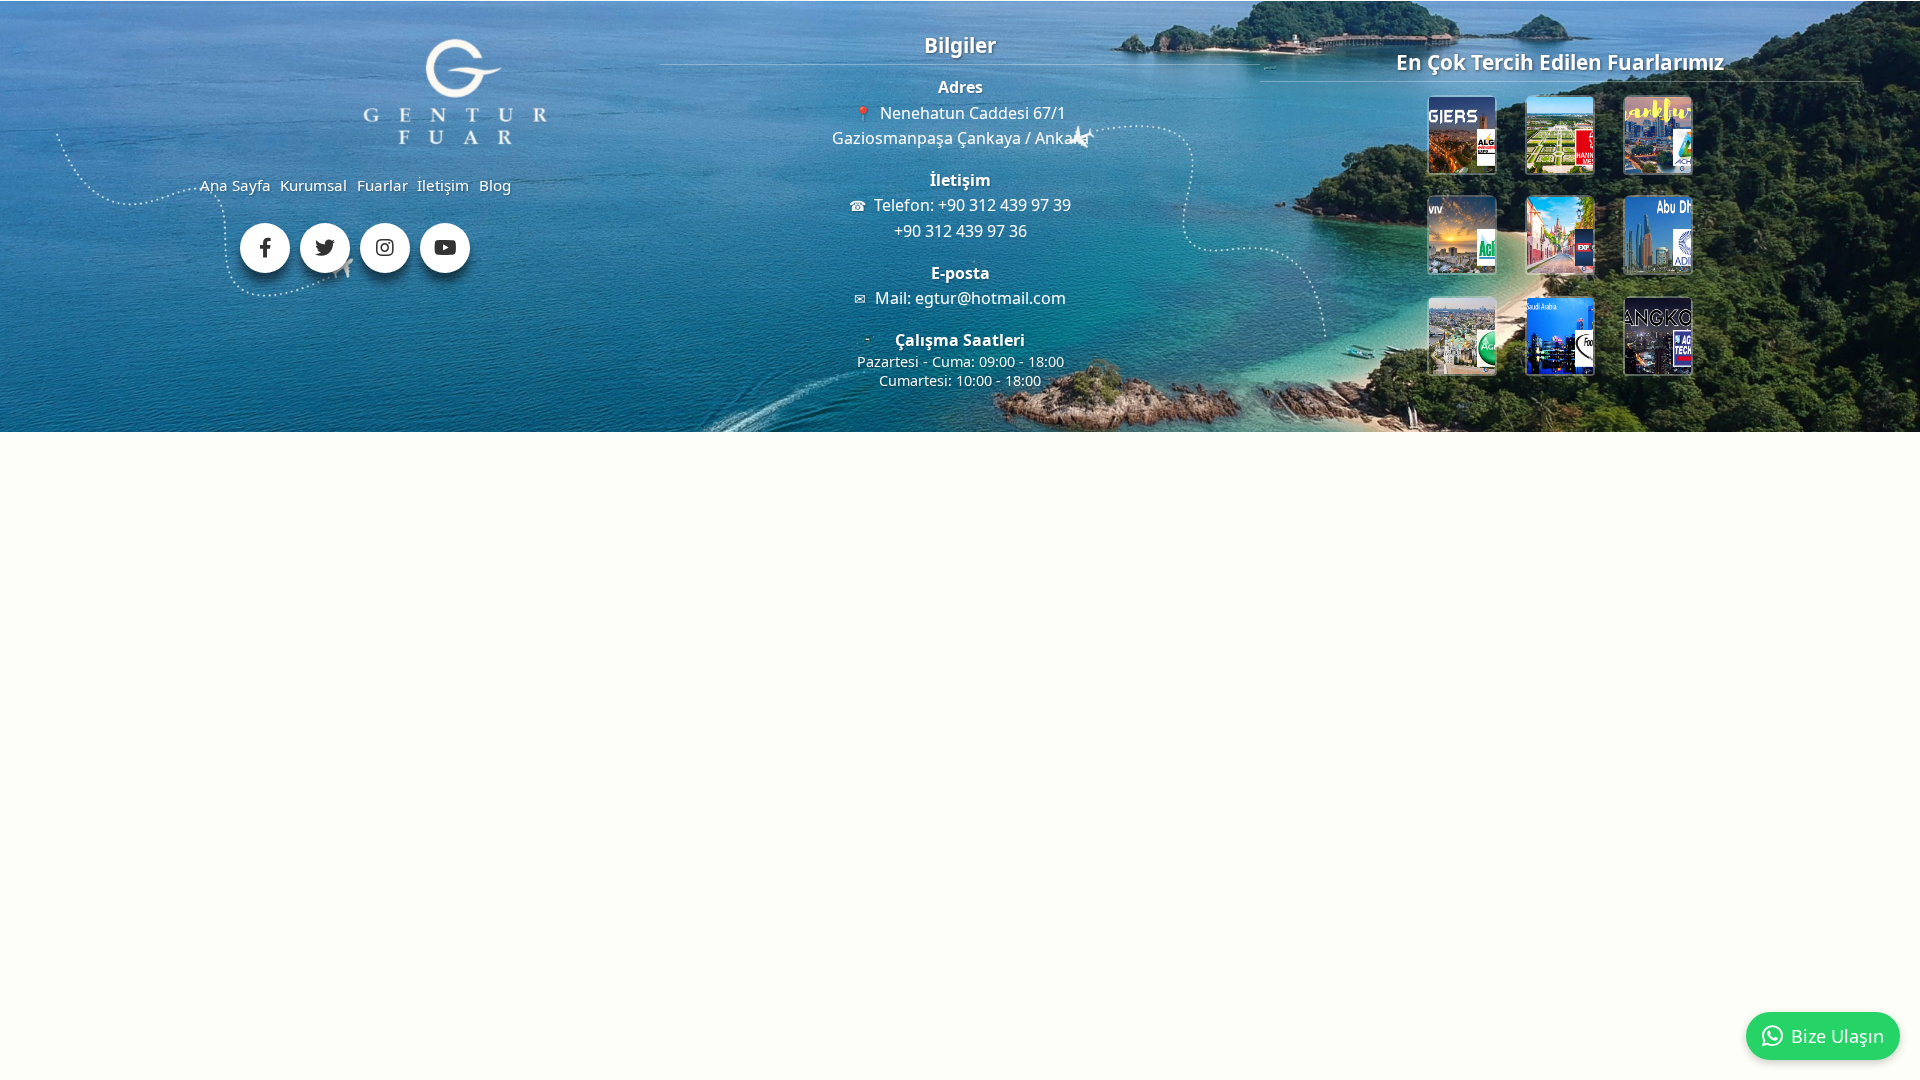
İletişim (443, 185)
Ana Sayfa (235, 185)
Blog (495, 185)
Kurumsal (313, 185)
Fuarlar (382, 185)
